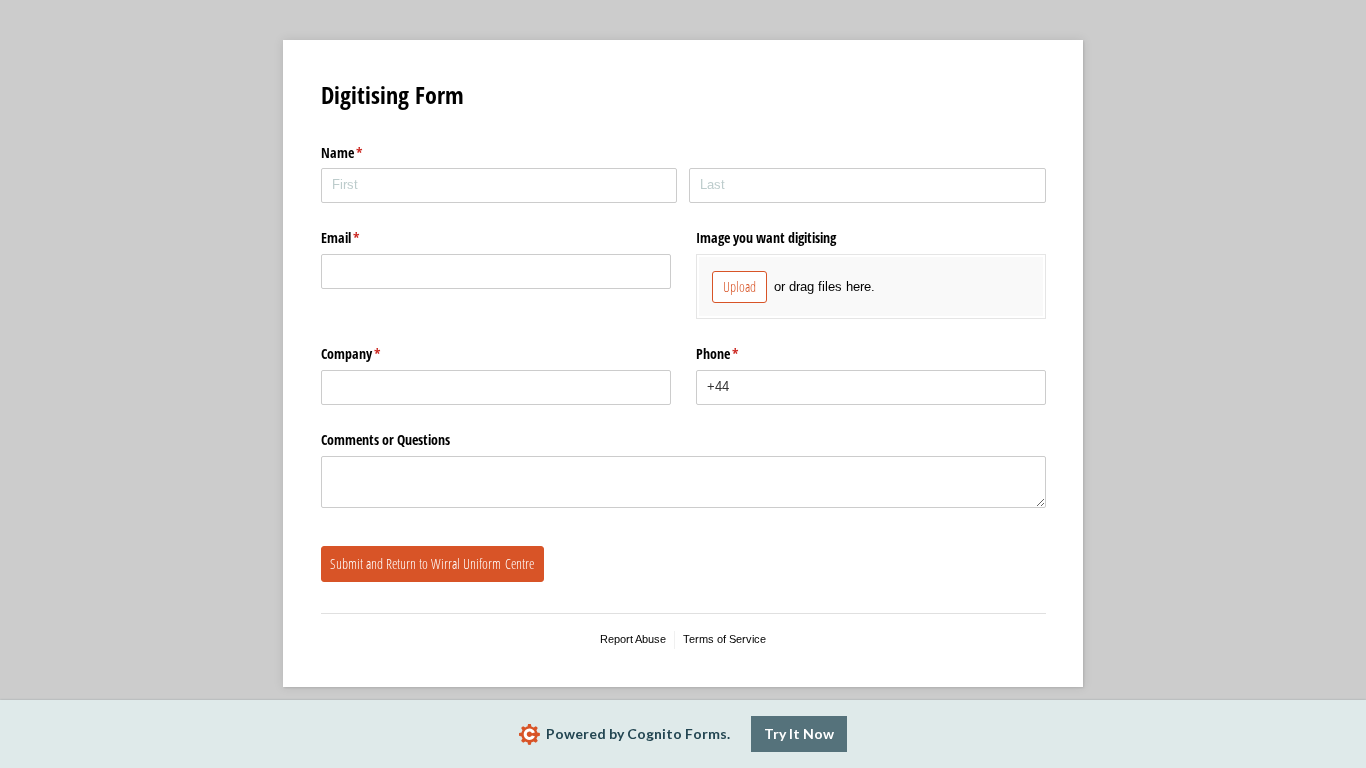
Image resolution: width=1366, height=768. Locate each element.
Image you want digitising (766, 237)
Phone (741, 353)
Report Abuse (633, 639)
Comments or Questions (385, 439)
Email (364, 237)
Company (374, 353)
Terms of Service (724, 639)
